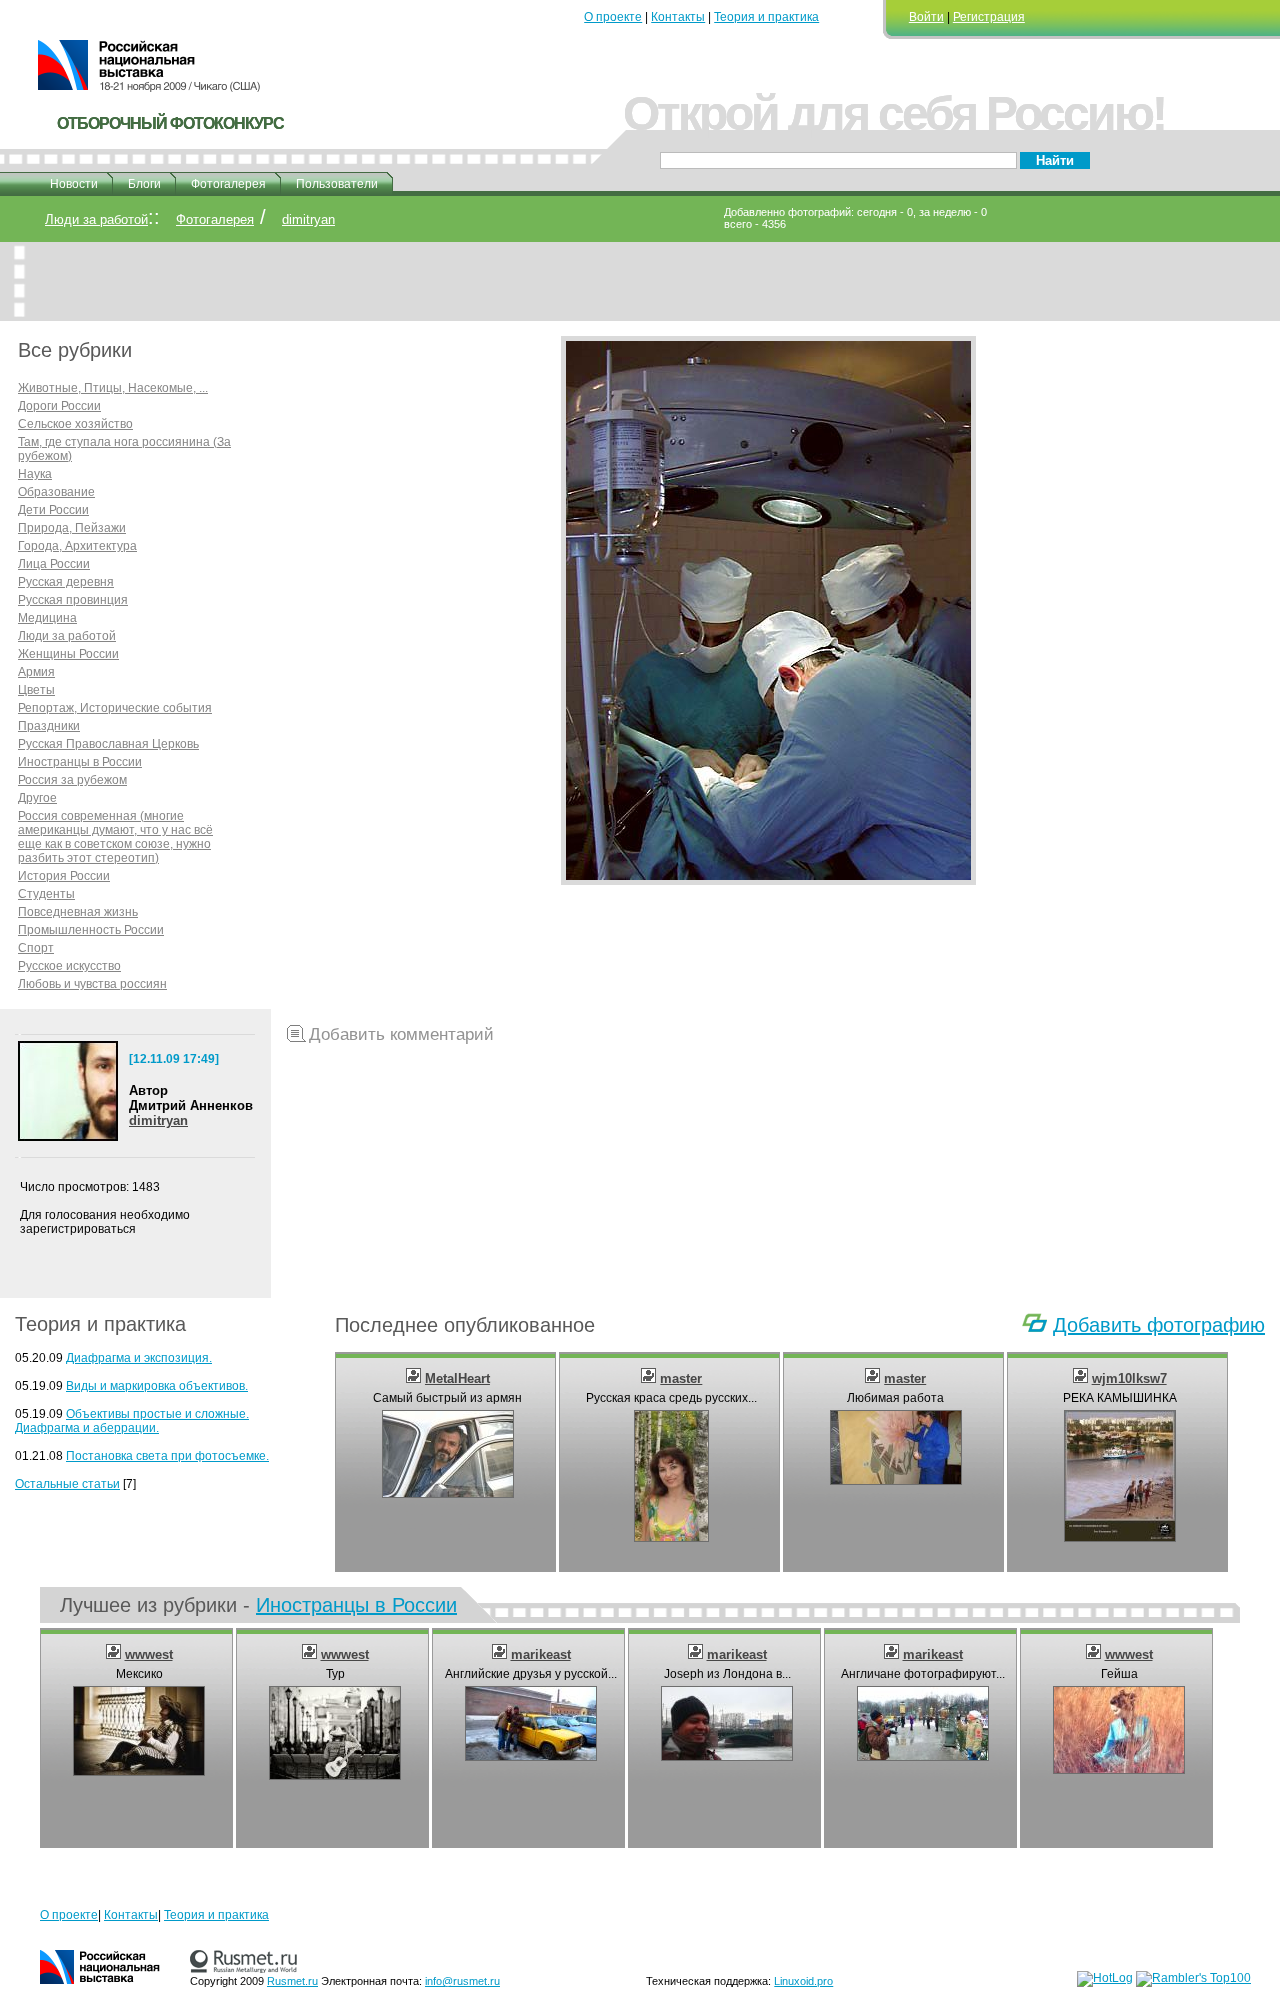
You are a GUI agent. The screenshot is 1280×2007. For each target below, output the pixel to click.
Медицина (47, 618)
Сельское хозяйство (75, 424)
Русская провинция (73, 600)
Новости (74, 184)
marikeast (541, 1654)
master (681, 1378)
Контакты (678, 17)
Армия (36, 672)
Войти (926, 17)
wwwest (149, 1654)
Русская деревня (66, 582)
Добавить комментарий (401, 1034)
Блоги (144, 184)
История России (64, 876)
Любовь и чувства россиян (92, 984)
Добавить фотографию (1159, 1325)
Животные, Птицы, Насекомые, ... (113, 388)
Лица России (54, 564)
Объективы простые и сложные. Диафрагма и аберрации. (132, 1421)
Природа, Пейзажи (72, 528)
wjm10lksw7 (1129, 1378)
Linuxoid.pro (803, 1981)
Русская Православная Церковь (108, 744)
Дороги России (59, 406)
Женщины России (68, 654)
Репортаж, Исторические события (115, 708)
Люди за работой (96, 219)
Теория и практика (766, 17)
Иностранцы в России (80, 762)
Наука (35, 474)
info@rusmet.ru (462, 1981)
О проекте (613, 17)
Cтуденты (46, 894)
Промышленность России (91, 930)
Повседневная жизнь (78, 912)
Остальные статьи (67, 1484)
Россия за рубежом (72, 780)
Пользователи (337, 184)
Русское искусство (69, 966)
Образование (56, 492)
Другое (37, 798)
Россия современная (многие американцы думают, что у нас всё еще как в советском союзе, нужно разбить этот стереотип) (115, 837)
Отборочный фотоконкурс (170, 123)
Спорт (36, 948)
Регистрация (989, 17)
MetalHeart (457, 1378)
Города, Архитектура (77, 546)
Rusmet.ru (292, 1981)
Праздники (49, 726)
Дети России (53, 510)
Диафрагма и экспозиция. (139, 1358)
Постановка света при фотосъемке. (167, 1456)
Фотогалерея (228, 184)
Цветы (36, 690)
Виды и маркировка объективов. (157, 1386)
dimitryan (308, 219)
